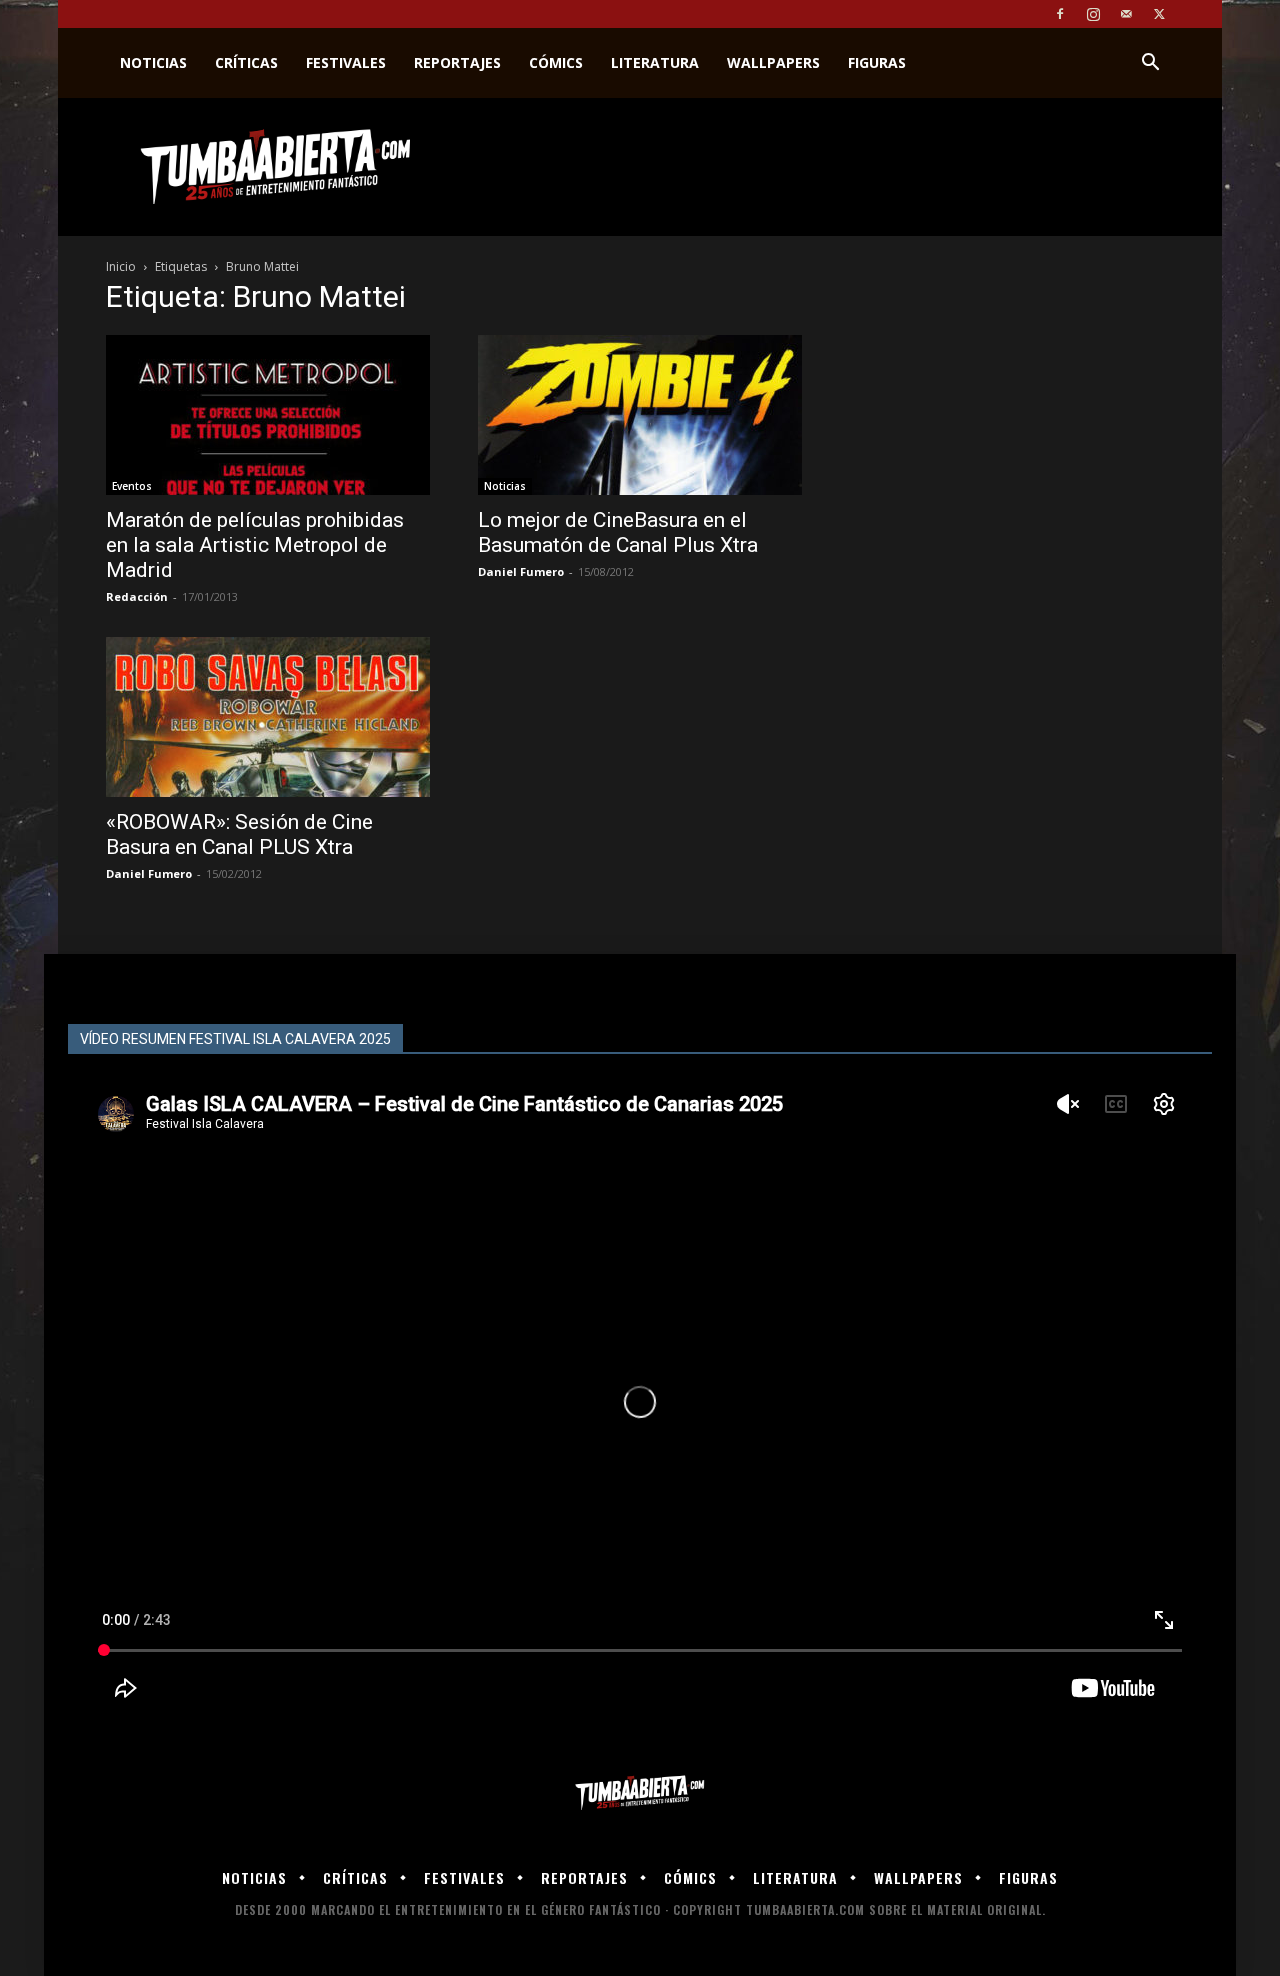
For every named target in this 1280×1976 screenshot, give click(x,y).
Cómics (556, 62)
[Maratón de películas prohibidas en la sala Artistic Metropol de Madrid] (268, 415)
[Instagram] (1093, 14)
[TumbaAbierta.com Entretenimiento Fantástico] (640, 1793)
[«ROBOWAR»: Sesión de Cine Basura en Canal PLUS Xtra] (268, 717)
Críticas (246, 62)
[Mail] (1126, 14)
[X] (1159, 14)
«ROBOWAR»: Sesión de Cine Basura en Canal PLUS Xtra (239, 834)
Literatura (655, 62)
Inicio (121, 266)
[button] (1150, 64)
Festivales (346, 62)
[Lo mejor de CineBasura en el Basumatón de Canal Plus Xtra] (640, 415)
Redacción (137, 596)
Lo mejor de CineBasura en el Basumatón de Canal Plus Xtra (618, 532)
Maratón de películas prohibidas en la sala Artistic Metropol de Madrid (255, 545)
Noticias (153, 62)
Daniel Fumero (521, 571)
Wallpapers (773, 62)
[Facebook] (1060, 14)
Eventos (132, 486)
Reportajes (457, 62)
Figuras (877, 62)
